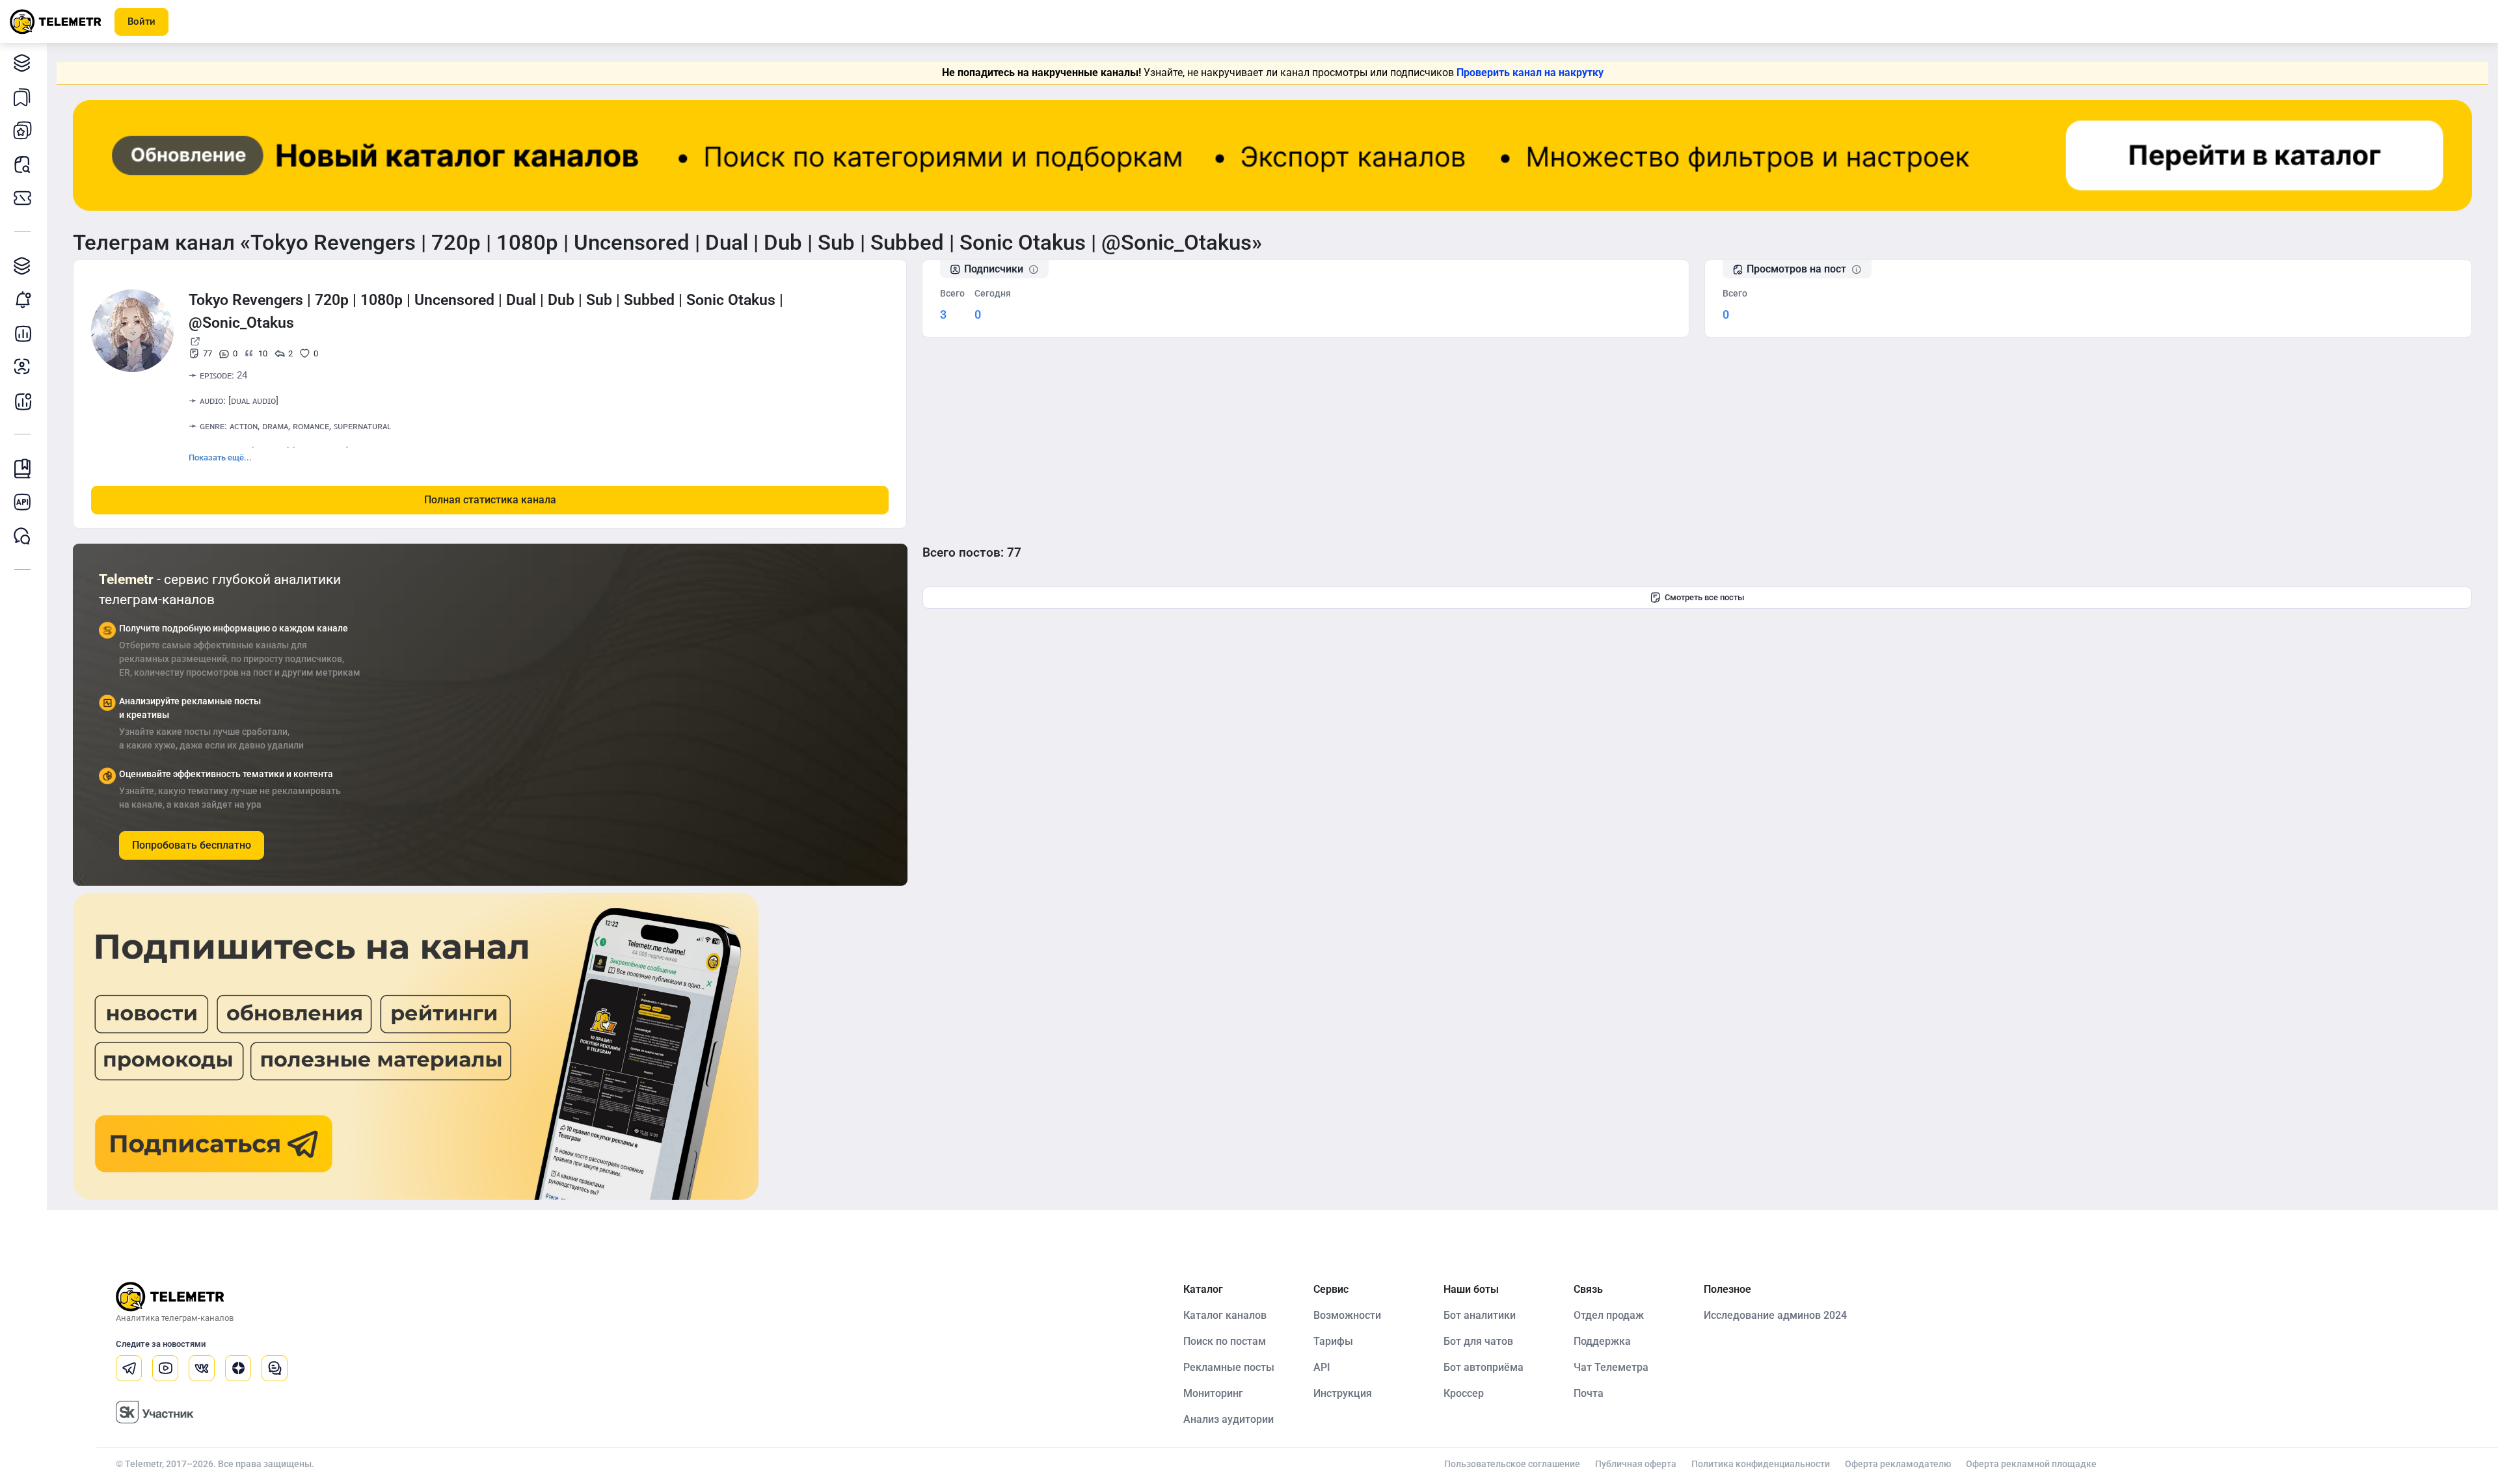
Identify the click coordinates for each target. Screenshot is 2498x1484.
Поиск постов (23, 164)
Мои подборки (23, 96)
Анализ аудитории (23, 367)
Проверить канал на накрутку (1530, 73)
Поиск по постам (1225, 1341)
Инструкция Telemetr (23, 468)
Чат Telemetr (23, 536)
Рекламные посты (1229, 1367)
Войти (141, 21)
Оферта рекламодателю (1898, 1464)
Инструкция (1343, 1393)
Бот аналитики (23, 401)
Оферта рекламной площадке (2031, 1464)
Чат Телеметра (1611, 1367)
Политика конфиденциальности (1761, 1464)
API (1322, 1367)
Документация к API (23, 502)
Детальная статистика (23, 333)
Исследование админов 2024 (1775, 1315)
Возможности (1347, 1315)
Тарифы (23, 198)
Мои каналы (23, 130)
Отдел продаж (1609, 1315)
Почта (1589, 1393)
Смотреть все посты (1704, 597)
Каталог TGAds (23, 265)
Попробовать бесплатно (192, 845)
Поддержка (1602, 1341)
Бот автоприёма (1484, 1367)
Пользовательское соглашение (1512, 1464)
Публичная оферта (1636, 1464)
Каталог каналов (23, 62)
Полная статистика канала (490, 500)
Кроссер (1464, 1393)
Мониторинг (23, 299)
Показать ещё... (220, 457)
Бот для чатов (1478, 1341)
